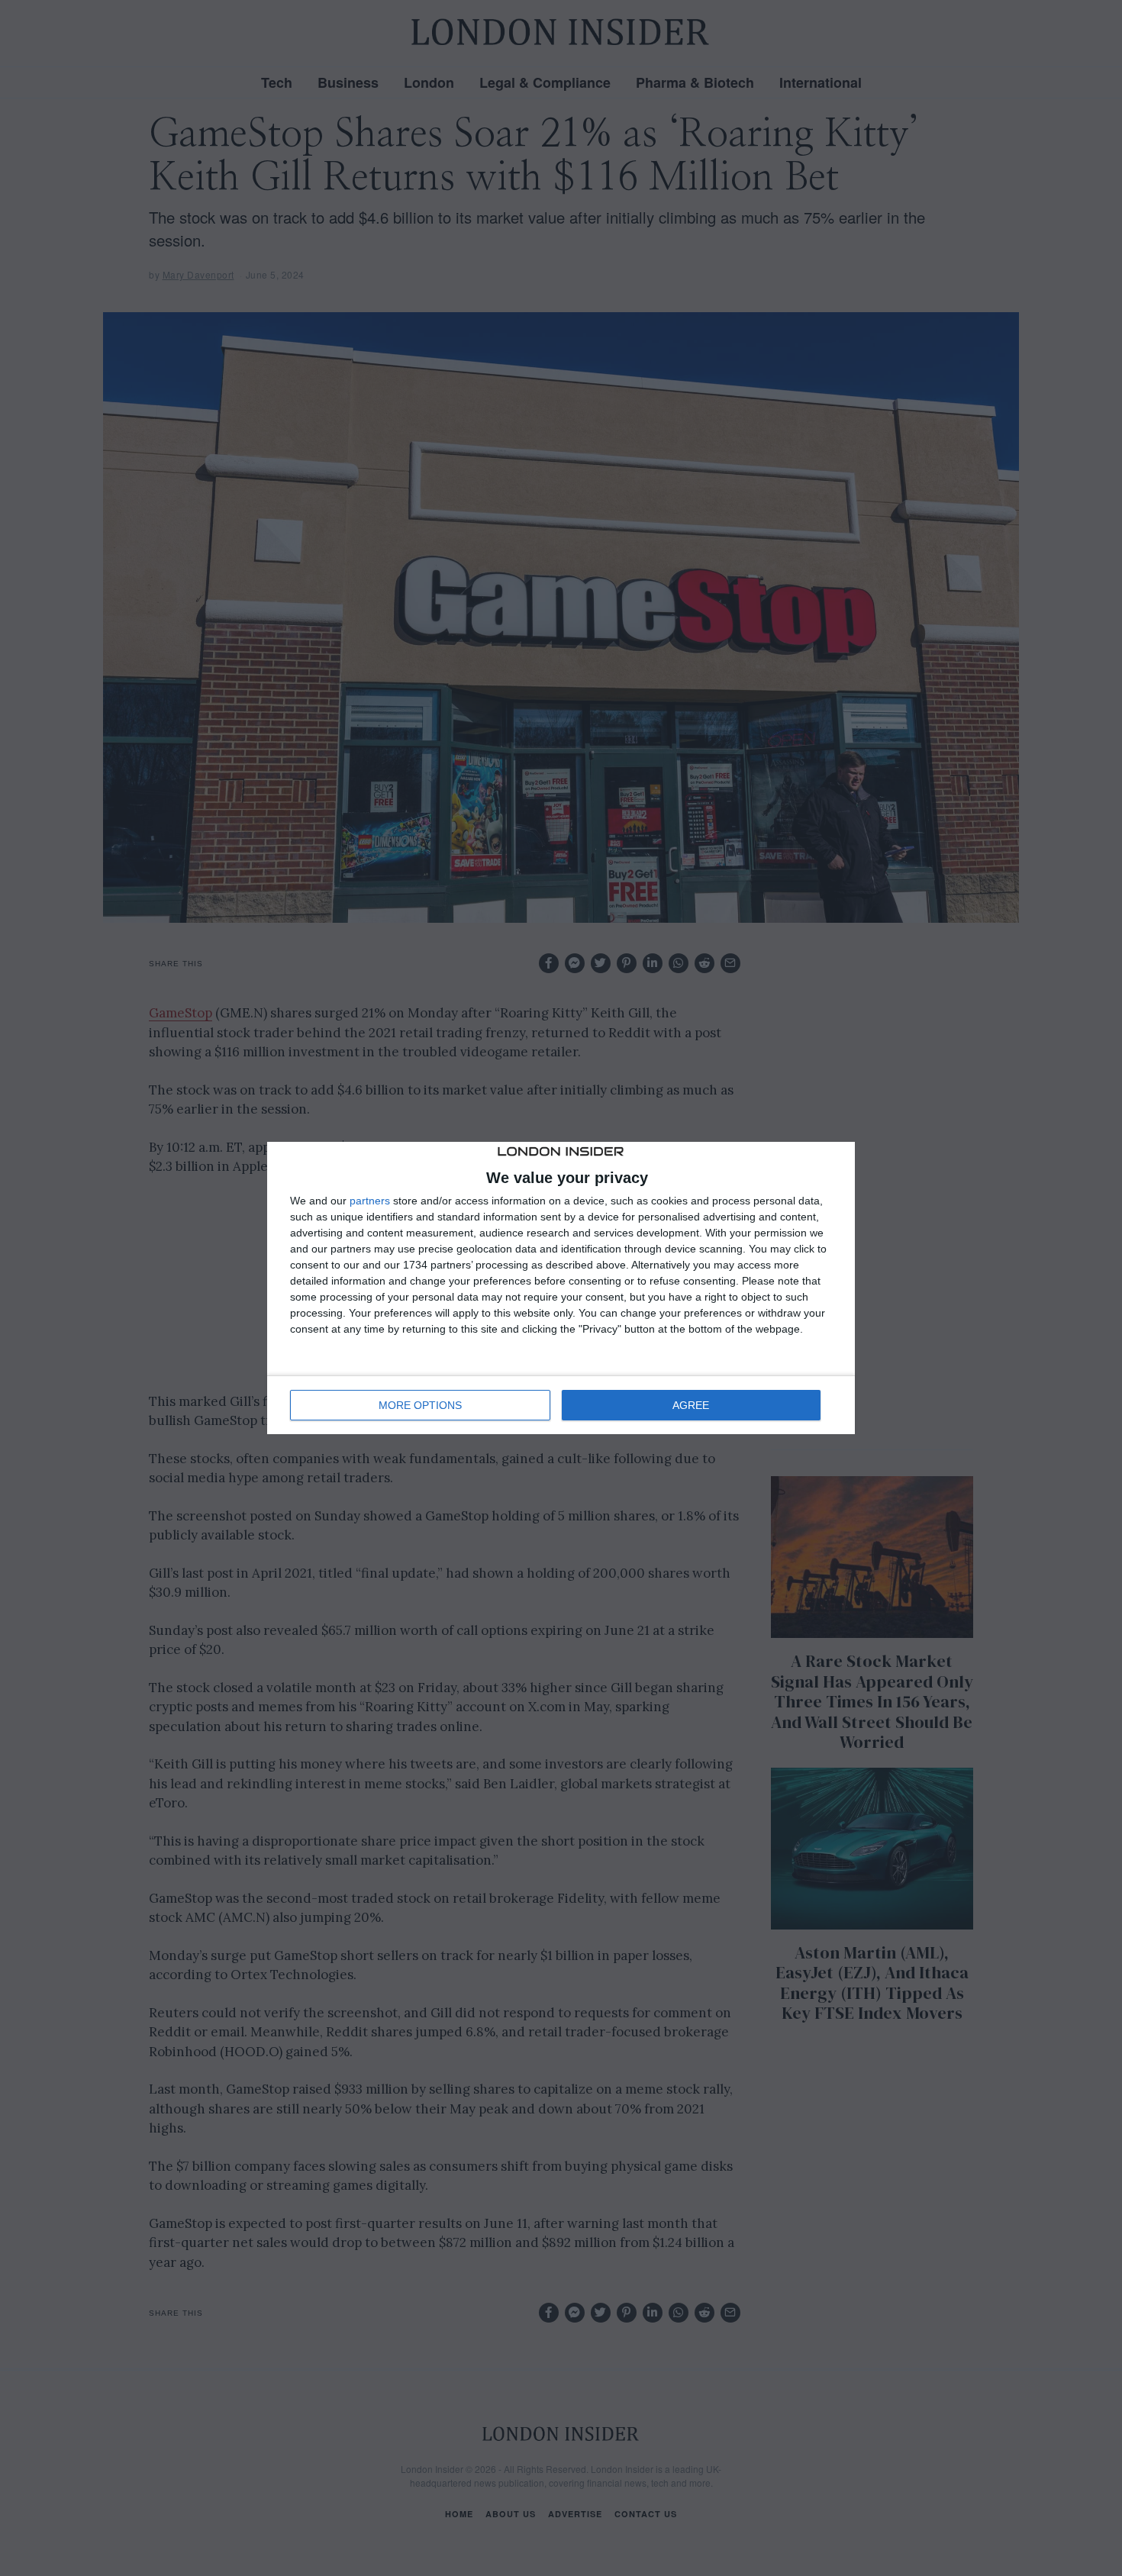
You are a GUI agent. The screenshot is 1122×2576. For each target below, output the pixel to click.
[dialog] (561, 1288)
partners (370, 1201)
